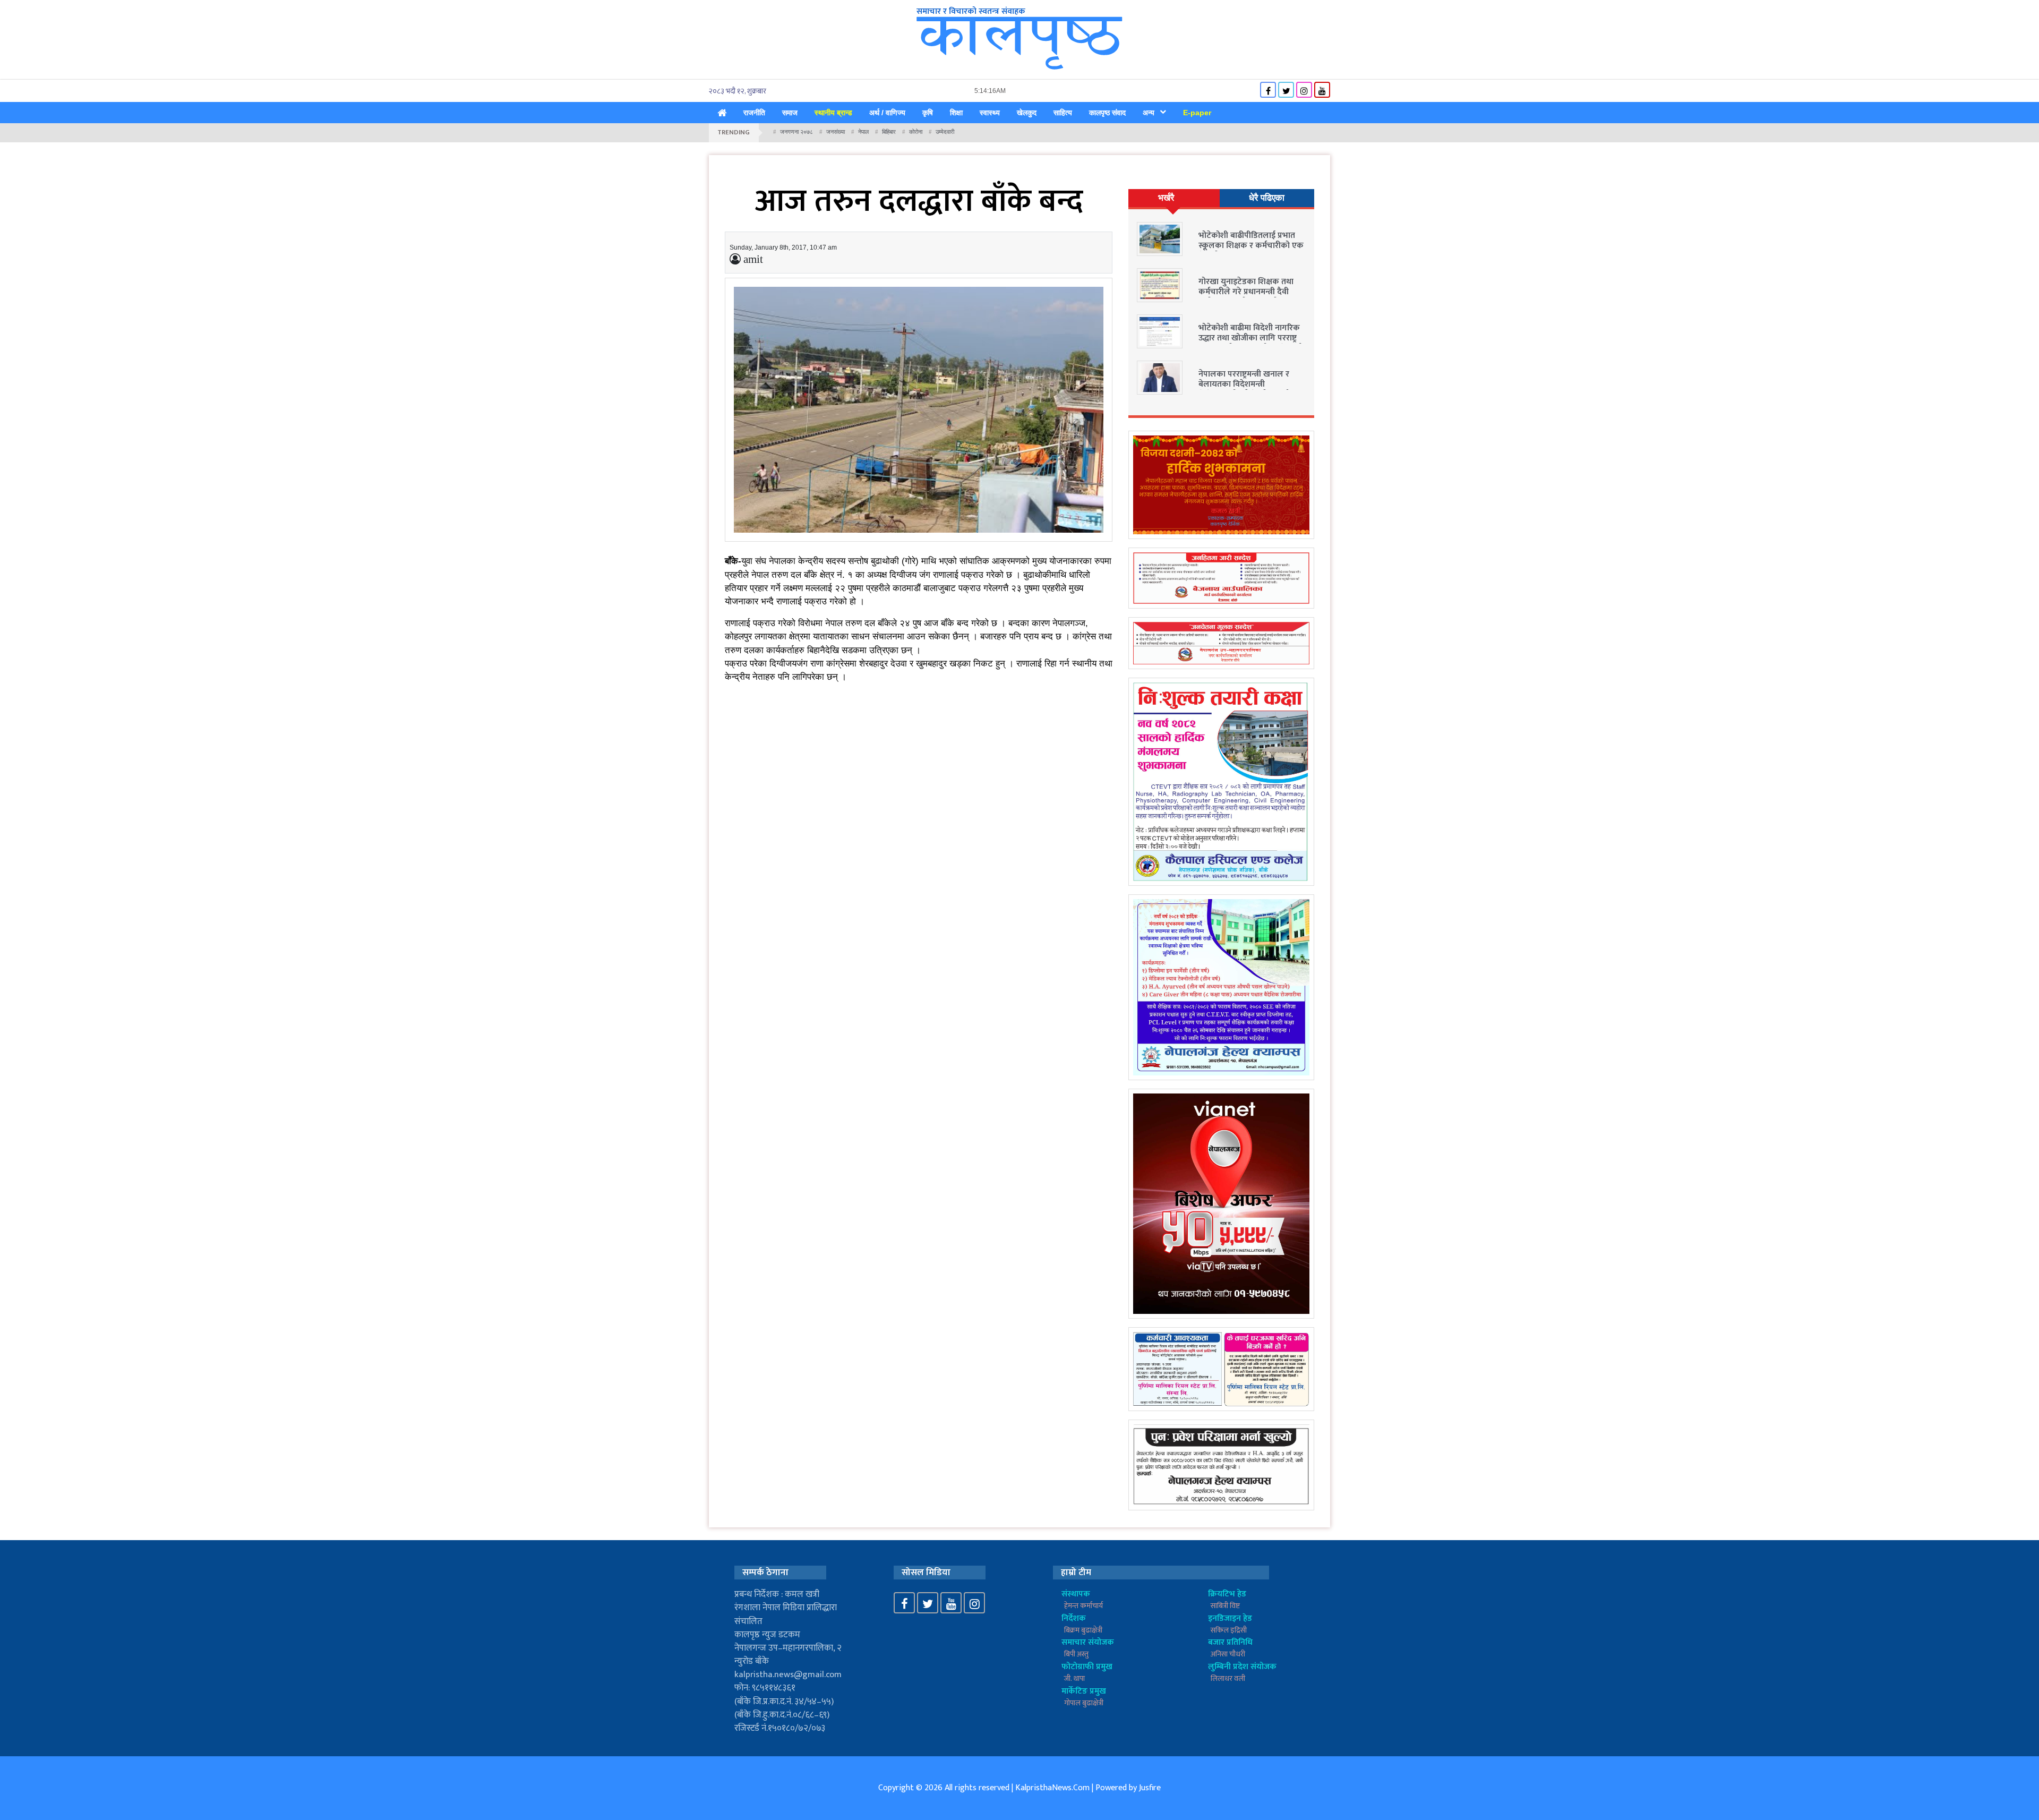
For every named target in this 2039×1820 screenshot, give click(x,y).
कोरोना (916, 132)
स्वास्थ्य (990, 113)
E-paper (1197, 113)
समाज (790, 113)
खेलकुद (1027, 113)
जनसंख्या (836, 132)
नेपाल (863, 132)
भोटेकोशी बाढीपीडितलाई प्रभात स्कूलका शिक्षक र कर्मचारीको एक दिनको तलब (1251, 246)
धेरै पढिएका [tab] (1267, 198)
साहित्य (1063, 113)
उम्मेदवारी (945, 132)
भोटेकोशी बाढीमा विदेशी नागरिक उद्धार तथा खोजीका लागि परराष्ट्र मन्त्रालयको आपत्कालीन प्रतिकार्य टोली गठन (1250, 343)
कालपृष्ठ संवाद (1107, 113)
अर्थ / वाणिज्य (887, 113)
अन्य (1149, 113)
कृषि (928, 113)
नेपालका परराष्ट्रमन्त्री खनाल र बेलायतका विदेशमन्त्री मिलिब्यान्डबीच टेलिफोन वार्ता (1244, 384)
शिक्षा (956, 113)
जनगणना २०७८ (796, 132)
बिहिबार (889, 132)
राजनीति (754, 113)
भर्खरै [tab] (1166, 198)
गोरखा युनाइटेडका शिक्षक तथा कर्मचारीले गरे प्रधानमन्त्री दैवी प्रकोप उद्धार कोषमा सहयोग (1246, 292)
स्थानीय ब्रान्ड (833, 113)
